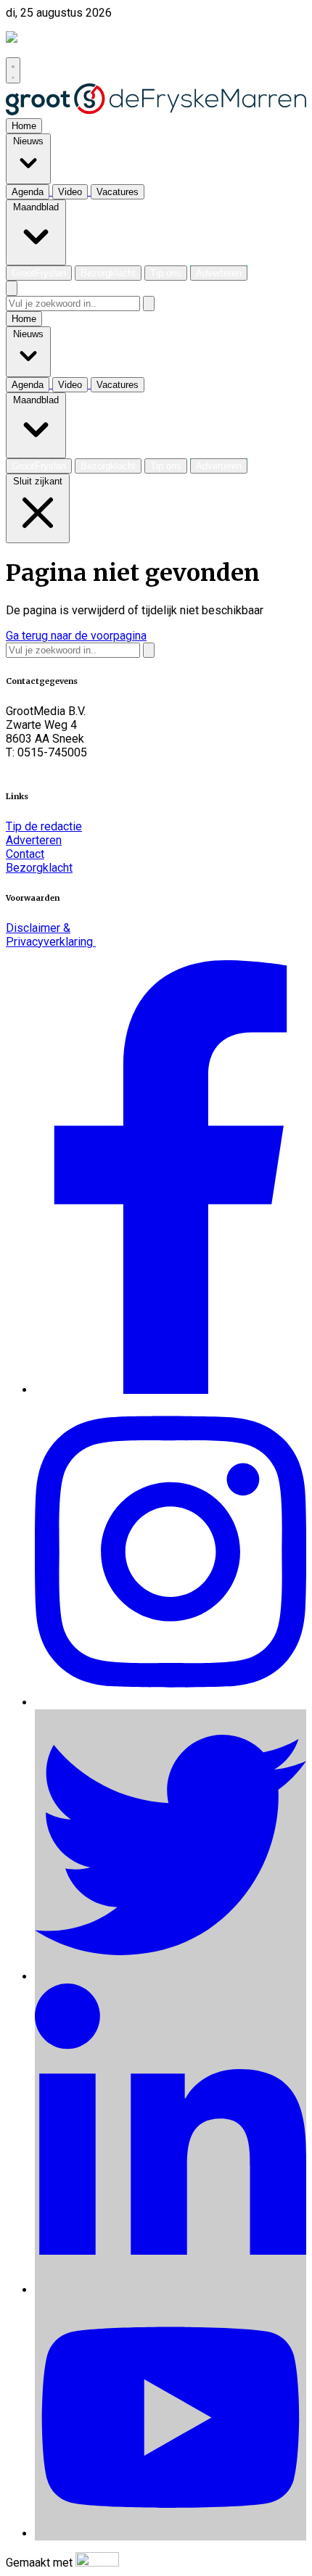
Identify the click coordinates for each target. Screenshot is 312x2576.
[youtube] (171, 2534)
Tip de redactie (44, 826)
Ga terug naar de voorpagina (76, 636)
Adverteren (34, 840)
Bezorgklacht (39, 868)
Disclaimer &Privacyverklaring (51, 935)
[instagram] (171, 1702)
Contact (25, 854)
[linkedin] (171, 2290)
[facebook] (171, 1390)
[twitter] (171, 1977)
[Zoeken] (149, 304)
